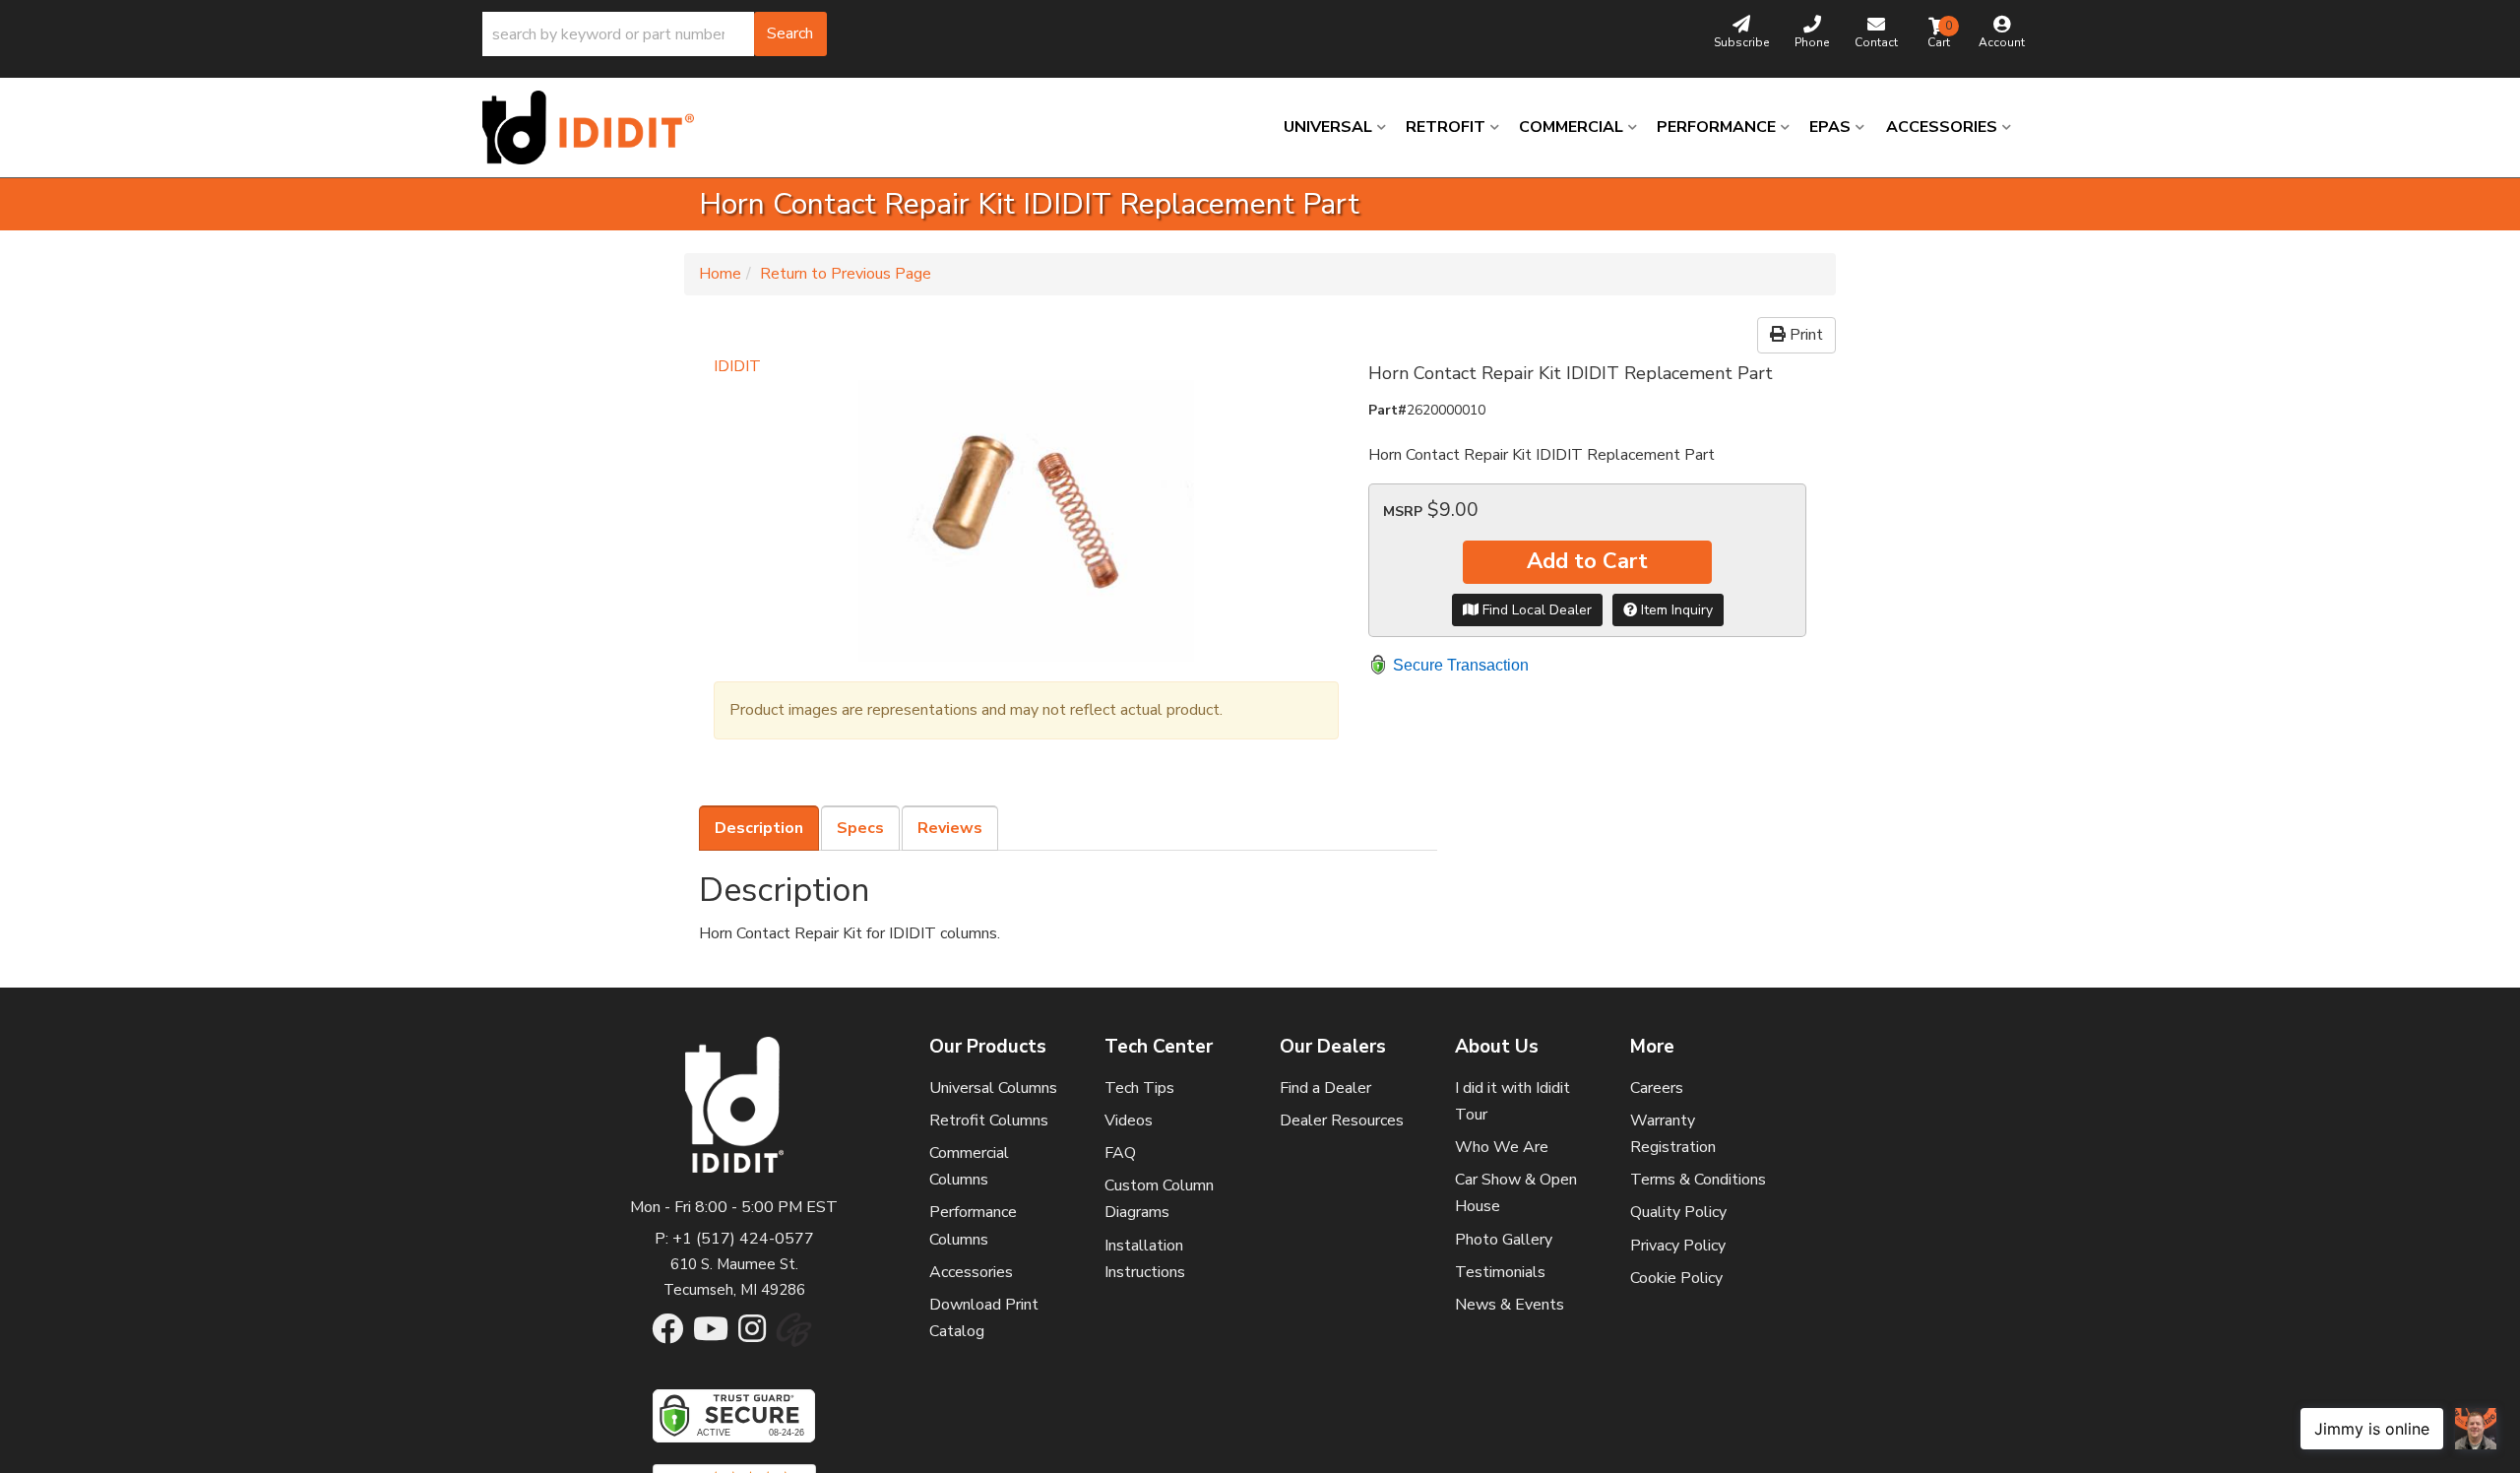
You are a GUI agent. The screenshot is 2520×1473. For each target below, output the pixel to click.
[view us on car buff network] (794, 1340)
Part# (1387, 410)
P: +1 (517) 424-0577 (734, 1239)
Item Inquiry (1675, 610)
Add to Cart (1587, 561)
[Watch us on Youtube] (711, 1335)
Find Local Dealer (1535, 610)
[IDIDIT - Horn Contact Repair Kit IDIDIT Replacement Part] (1026, 521)
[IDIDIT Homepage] (596, 128)
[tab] (759, 828)
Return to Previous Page (846, 274)
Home (720, 274)
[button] (655, 34)
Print (1804, 335)
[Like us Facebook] (667, 1335)
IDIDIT (737, 366)
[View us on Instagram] (752, 1335)
